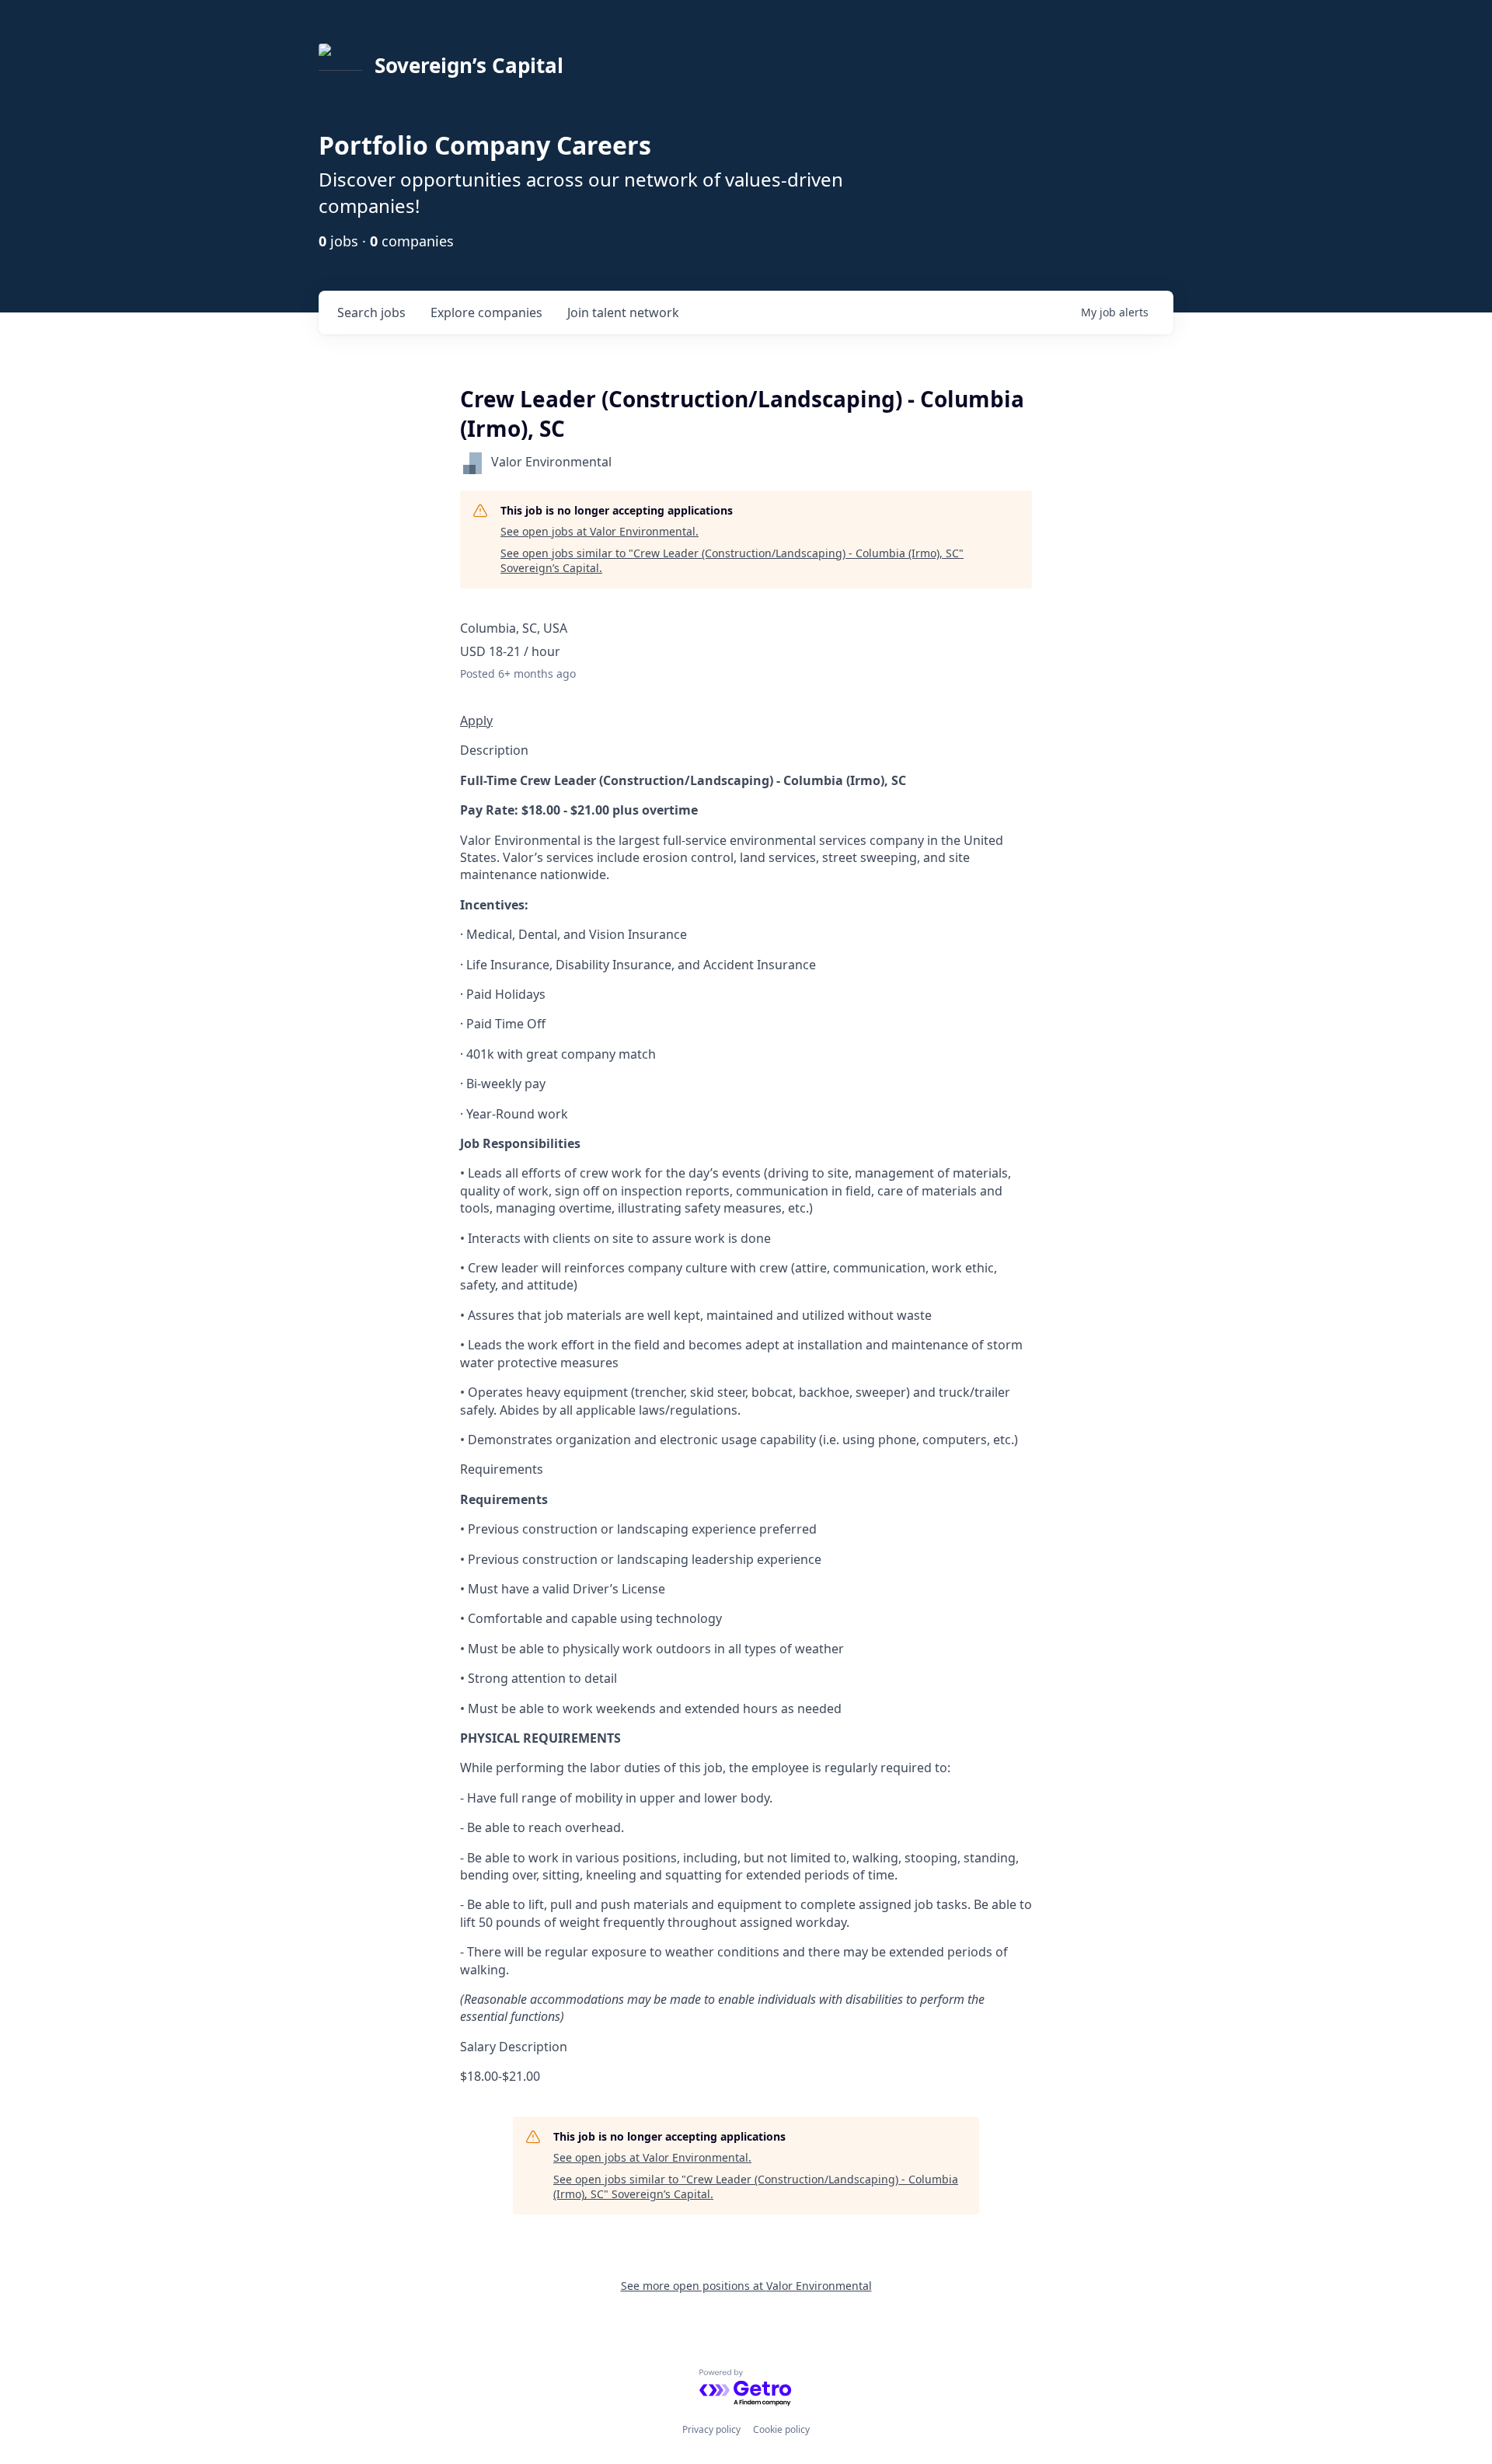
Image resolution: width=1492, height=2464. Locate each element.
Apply (476, 721)
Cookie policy (781, 2429)
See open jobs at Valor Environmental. (600, 531)
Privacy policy (711, 2429)
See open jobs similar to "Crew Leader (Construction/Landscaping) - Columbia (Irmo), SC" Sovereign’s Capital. (732, 561)
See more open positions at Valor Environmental (746, 2286)
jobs (371, 312)
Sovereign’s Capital (469, 65)
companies (486, 312)
